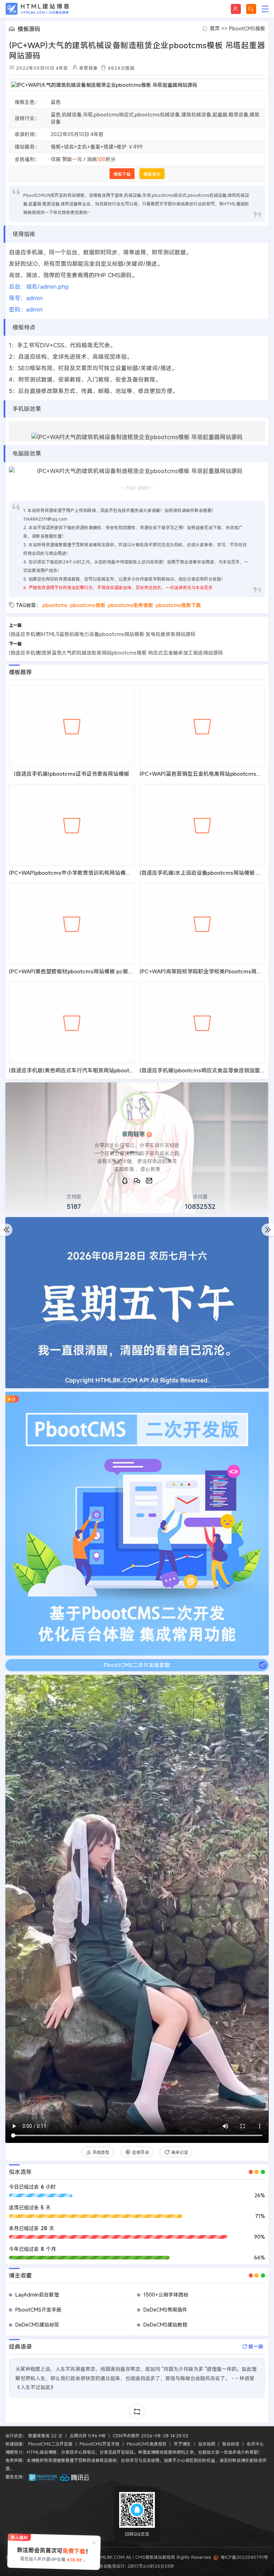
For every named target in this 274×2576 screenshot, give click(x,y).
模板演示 (152, 174)
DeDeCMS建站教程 (165, 2325)
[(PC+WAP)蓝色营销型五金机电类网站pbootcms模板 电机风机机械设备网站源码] (202, 726)
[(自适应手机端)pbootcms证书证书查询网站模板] (72, 726)
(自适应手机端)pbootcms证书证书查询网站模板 (72, 774)
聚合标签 (231, 2444)
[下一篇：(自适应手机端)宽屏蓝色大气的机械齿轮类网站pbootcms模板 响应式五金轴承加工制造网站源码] (268, 1230)
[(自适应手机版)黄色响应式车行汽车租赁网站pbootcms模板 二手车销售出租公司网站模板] (72, 1023)
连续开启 (141, 2152)
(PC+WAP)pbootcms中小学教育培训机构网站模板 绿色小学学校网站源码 (97, 873)
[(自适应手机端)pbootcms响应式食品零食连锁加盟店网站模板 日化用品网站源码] (202, 1023)
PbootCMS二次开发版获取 (137, 1665)
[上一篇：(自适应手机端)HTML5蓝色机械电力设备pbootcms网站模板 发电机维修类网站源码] (6, 1230)
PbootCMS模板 (247, 28)
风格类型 (101, 2152)
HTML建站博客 (37, 9)
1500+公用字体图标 (166, 2295)
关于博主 (182, 2444)
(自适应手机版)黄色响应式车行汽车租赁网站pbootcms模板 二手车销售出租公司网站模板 (115, 1070)
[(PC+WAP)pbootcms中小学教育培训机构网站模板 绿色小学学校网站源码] (72, 825)
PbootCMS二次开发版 (50, 2444)
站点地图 (207, 2444)
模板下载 (122, 174)
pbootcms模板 (88, 605)
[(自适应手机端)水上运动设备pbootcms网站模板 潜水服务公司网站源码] (202, 825)
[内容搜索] (251, 9)
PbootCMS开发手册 (38, 2310)
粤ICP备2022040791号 (243, 2557)
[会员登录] (236, 9)
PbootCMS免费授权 (147, 2444)
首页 (215, 28)
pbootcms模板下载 (178, 605)
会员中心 (255, 2444)
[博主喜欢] (15, 1685)
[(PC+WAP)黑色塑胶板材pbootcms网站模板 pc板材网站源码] (72, 924)
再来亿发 (180, 2152)
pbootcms (55, 605)
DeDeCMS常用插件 (165, 2310)
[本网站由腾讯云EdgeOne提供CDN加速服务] (75, 2477)
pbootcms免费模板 (131, 605)
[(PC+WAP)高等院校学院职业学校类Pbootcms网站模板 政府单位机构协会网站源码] (202, 924)
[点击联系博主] (137, 1109)
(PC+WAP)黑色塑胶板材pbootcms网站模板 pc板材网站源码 (82, 971)
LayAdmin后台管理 (37, 2295)
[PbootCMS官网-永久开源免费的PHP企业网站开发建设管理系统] (43, 2477)
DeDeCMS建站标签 (37, 2325)
